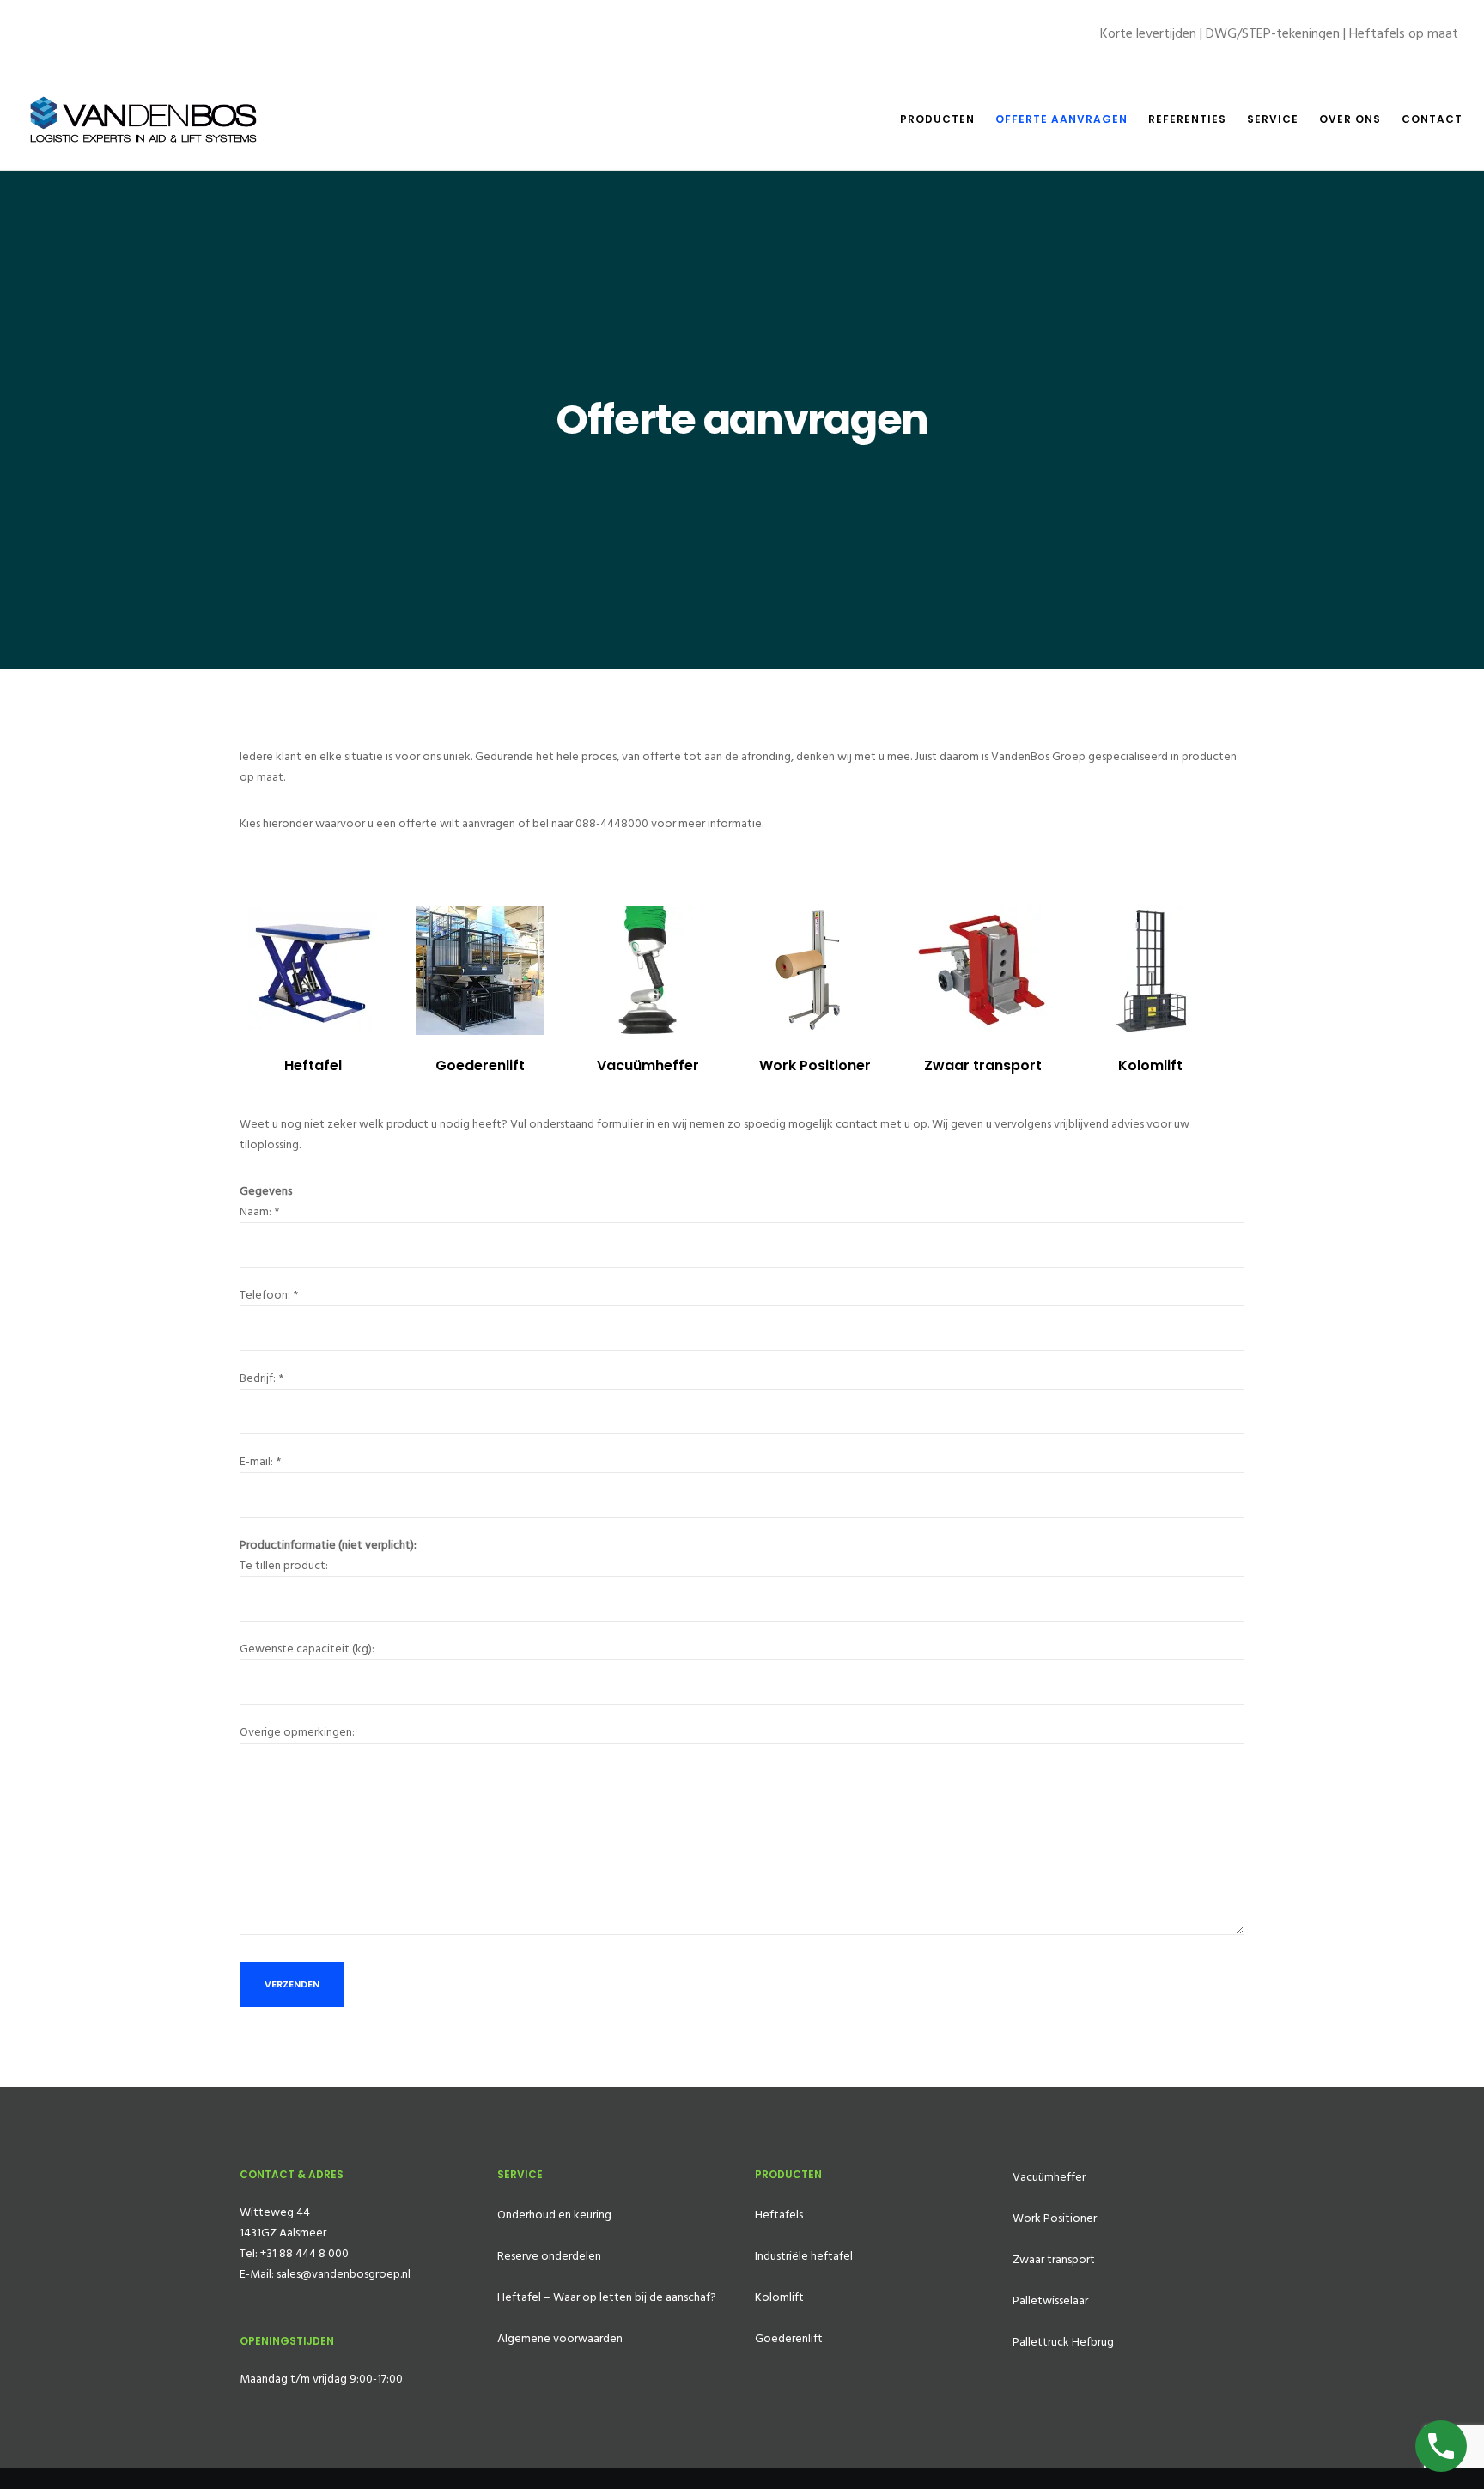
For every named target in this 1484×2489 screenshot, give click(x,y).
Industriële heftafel (804, 2256)
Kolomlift (1150, 1065)
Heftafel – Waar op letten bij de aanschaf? (607, 2297)
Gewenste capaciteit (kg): (307, 1649)
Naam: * (259, 1211)
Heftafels (779, 2215)
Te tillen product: (284, 1565)
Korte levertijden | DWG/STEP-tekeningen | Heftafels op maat (1279, 33)
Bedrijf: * (262, 1378)
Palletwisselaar (1050, 2300)
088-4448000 (612, 823)
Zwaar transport (983, 1065)
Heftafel (313, 1065)
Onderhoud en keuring (554, 2215)
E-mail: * (260, 1461)
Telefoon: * (269, 1295)
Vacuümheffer (648, 1065)
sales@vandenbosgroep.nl (344, 2274)
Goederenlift (480, 1065)
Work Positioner (815, 1065)
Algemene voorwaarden (560, 2338)
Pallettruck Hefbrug (1063, 2342)
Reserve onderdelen (549, 2256)
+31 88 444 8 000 (304, 2253)
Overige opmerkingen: (297, 1732)
